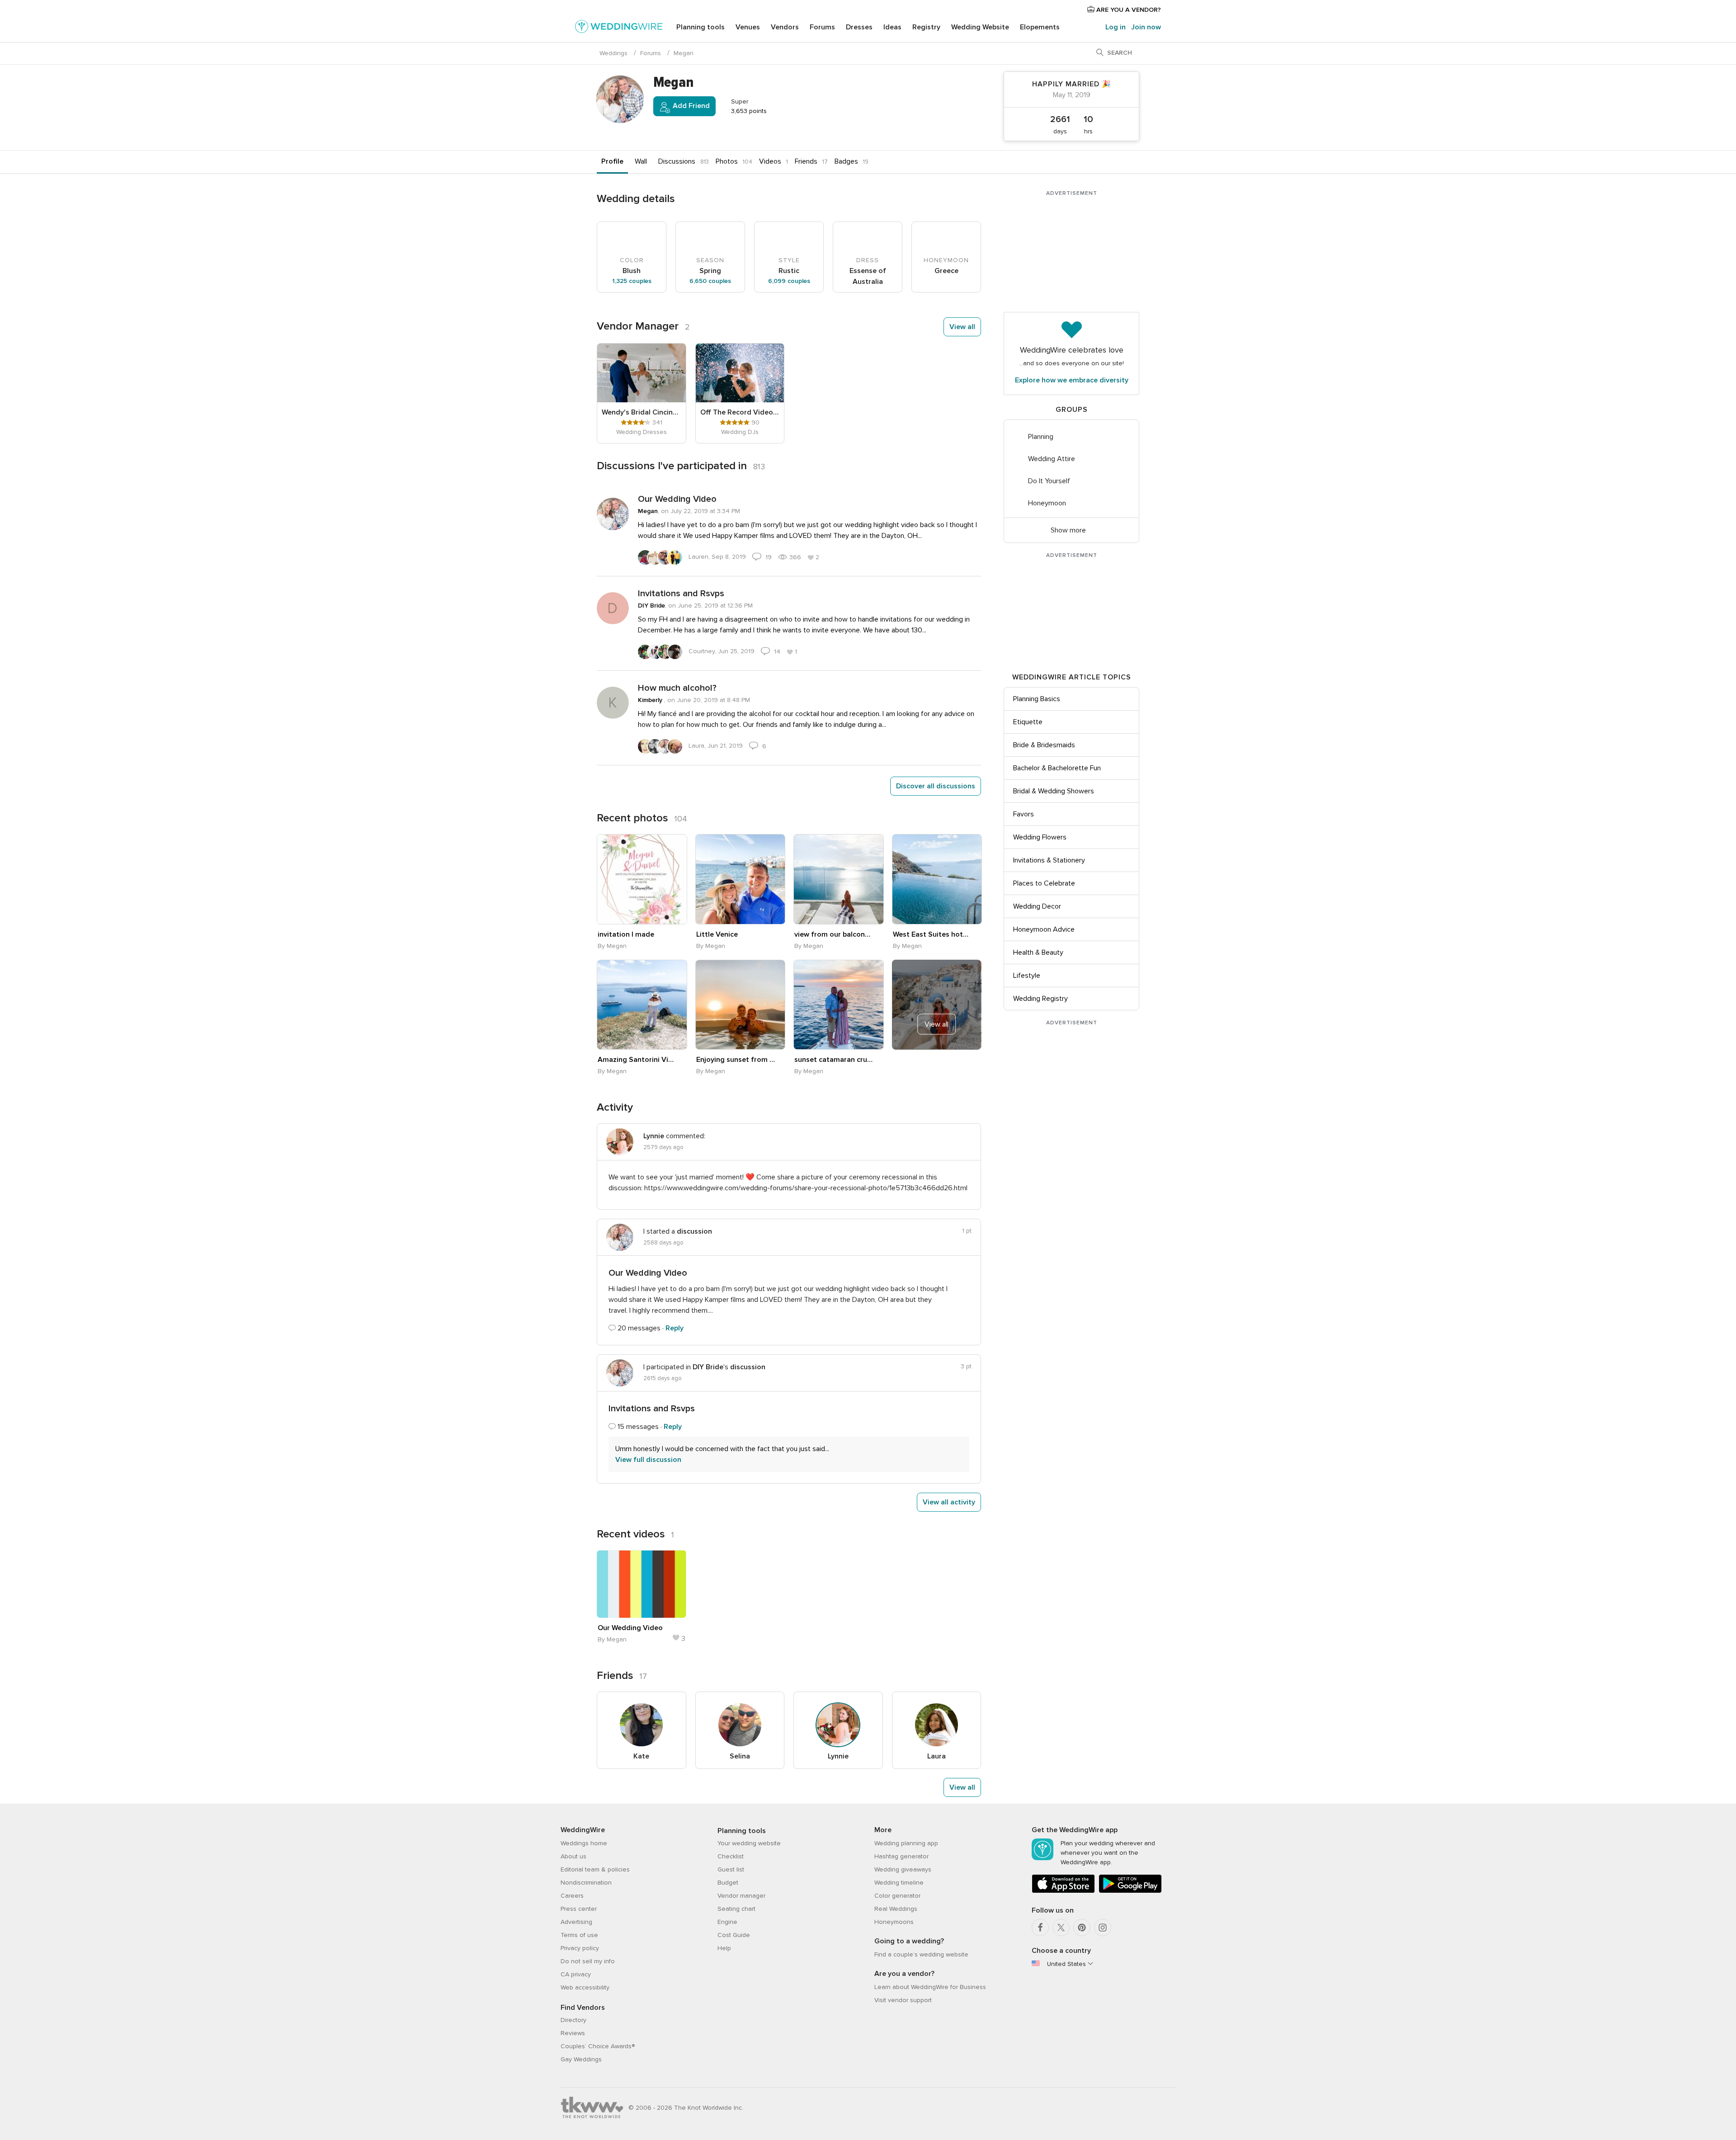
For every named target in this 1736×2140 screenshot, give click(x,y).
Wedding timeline (899, 1883)
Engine (727, 1922)
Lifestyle (1027, 976)
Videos (770, 161)
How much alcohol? (677, 688)
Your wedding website (749, 1843)
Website (980, 27)
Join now (1146, 27)
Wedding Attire (1052, 459)
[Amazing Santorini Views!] (642, 1005)
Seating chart (736, 1909)
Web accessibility (585, 1987)
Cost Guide (734, 1935)
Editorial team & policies (595, 1869)
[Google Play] (1130, 1891)
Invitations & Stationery (1049, 860)
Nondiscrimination (586, 1883)
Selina (740, 1756)
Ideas (892, 27)
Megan (648, 511)
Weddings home (584, 1843)
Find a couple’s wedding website (921, 1954)
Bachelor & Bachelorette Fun (1057, 768)
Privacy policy (580, 1948)
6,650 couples (710, 281)
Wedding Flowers (1040, 837)
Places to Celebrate (1044, 883)
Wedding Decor (1037, 906)
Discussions (677, 161)
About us (573, 1856)
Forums (822, 27)
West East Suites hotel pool (932, 934)
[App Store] (1063, 1891)
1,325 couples (632, 281)
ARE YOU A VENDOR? (1128, 10)
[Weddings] (619, 28)
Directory (573, 2020)
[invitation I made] (642, 879)
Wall (641, 161)
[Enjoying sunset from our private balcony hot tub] (741, 1005)
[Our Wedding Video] (642, 1584)
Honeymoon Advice (1044, 929)
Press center (579, 1909)
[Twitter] (1061, 1928)
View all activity (949, 1502)
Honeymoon (1047, 503)
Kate (641, 1756)
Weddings (613, 53)
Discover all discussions (936, 786)
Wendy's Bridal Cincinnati (642, 412)
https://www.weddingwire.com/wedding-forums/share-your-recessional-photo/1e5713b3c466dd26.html (806, 1188)
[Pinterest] (1082, 1928)
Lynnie (838, 1756)
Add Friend (690, 106)
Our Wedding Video (677, 499)
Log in (1116, 27)
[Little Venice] (741, 879)
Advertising (576, 1922)
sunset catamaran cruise (834, 1060)
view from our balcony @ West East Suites (834, 934)
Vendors (785, 27)
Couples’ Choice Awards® (598, 2046)
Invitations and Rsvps (681, 594)
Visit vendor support (903, 2000)
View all (962, 327)
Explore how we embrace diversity (1072, 380)
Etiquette (1028, 722)
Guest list (731, 1869)
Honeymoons (894, 1922)
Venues (748, 27)
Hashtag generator (901, 1856)
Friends (806, 161)
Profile (612, 161)
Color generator (897, 1896)
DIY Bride (651, 606)
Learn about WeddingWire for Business (930, 1987)
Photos (727, 161)
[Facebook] (1040, 1928)
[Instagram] (1103, 1928)
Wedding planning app (906, 1843)
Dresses (859, 27)
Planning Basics (1037, 699)
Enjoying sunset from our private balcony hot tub (736, 1060)
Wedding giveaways (903, 1869)
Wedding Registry (1040, 999)
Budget (728, 1883)
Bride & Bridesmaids (1044, 745)
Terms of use (579, 1935)
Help (724, 1948)
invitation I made (626, 934)
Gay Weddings (581, 2059)
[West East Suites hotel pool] (937, 879)
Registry (926, 27)
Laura (936, 1756)
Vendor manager (741, 1896)
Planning (1041, 437)
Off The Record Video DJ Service (740, 412)
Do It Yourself (1049, 481)
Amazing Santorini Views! (637, 1060)
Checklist (731, 1856)
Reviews (573, 2033)
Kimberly (651, 700)
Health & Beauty (1038, 952)
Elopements (1040, 27)
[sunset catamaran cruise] (839, 1005)
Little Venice (717, 934)
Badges (846, 161)
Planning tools (701, 27)
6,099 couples (789, 281)
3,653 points (748, 111)
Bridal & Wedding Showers (1054, 791)
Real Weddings (896, 1909)
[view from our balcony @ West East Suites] (839, 879)
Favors (1024, 814)
